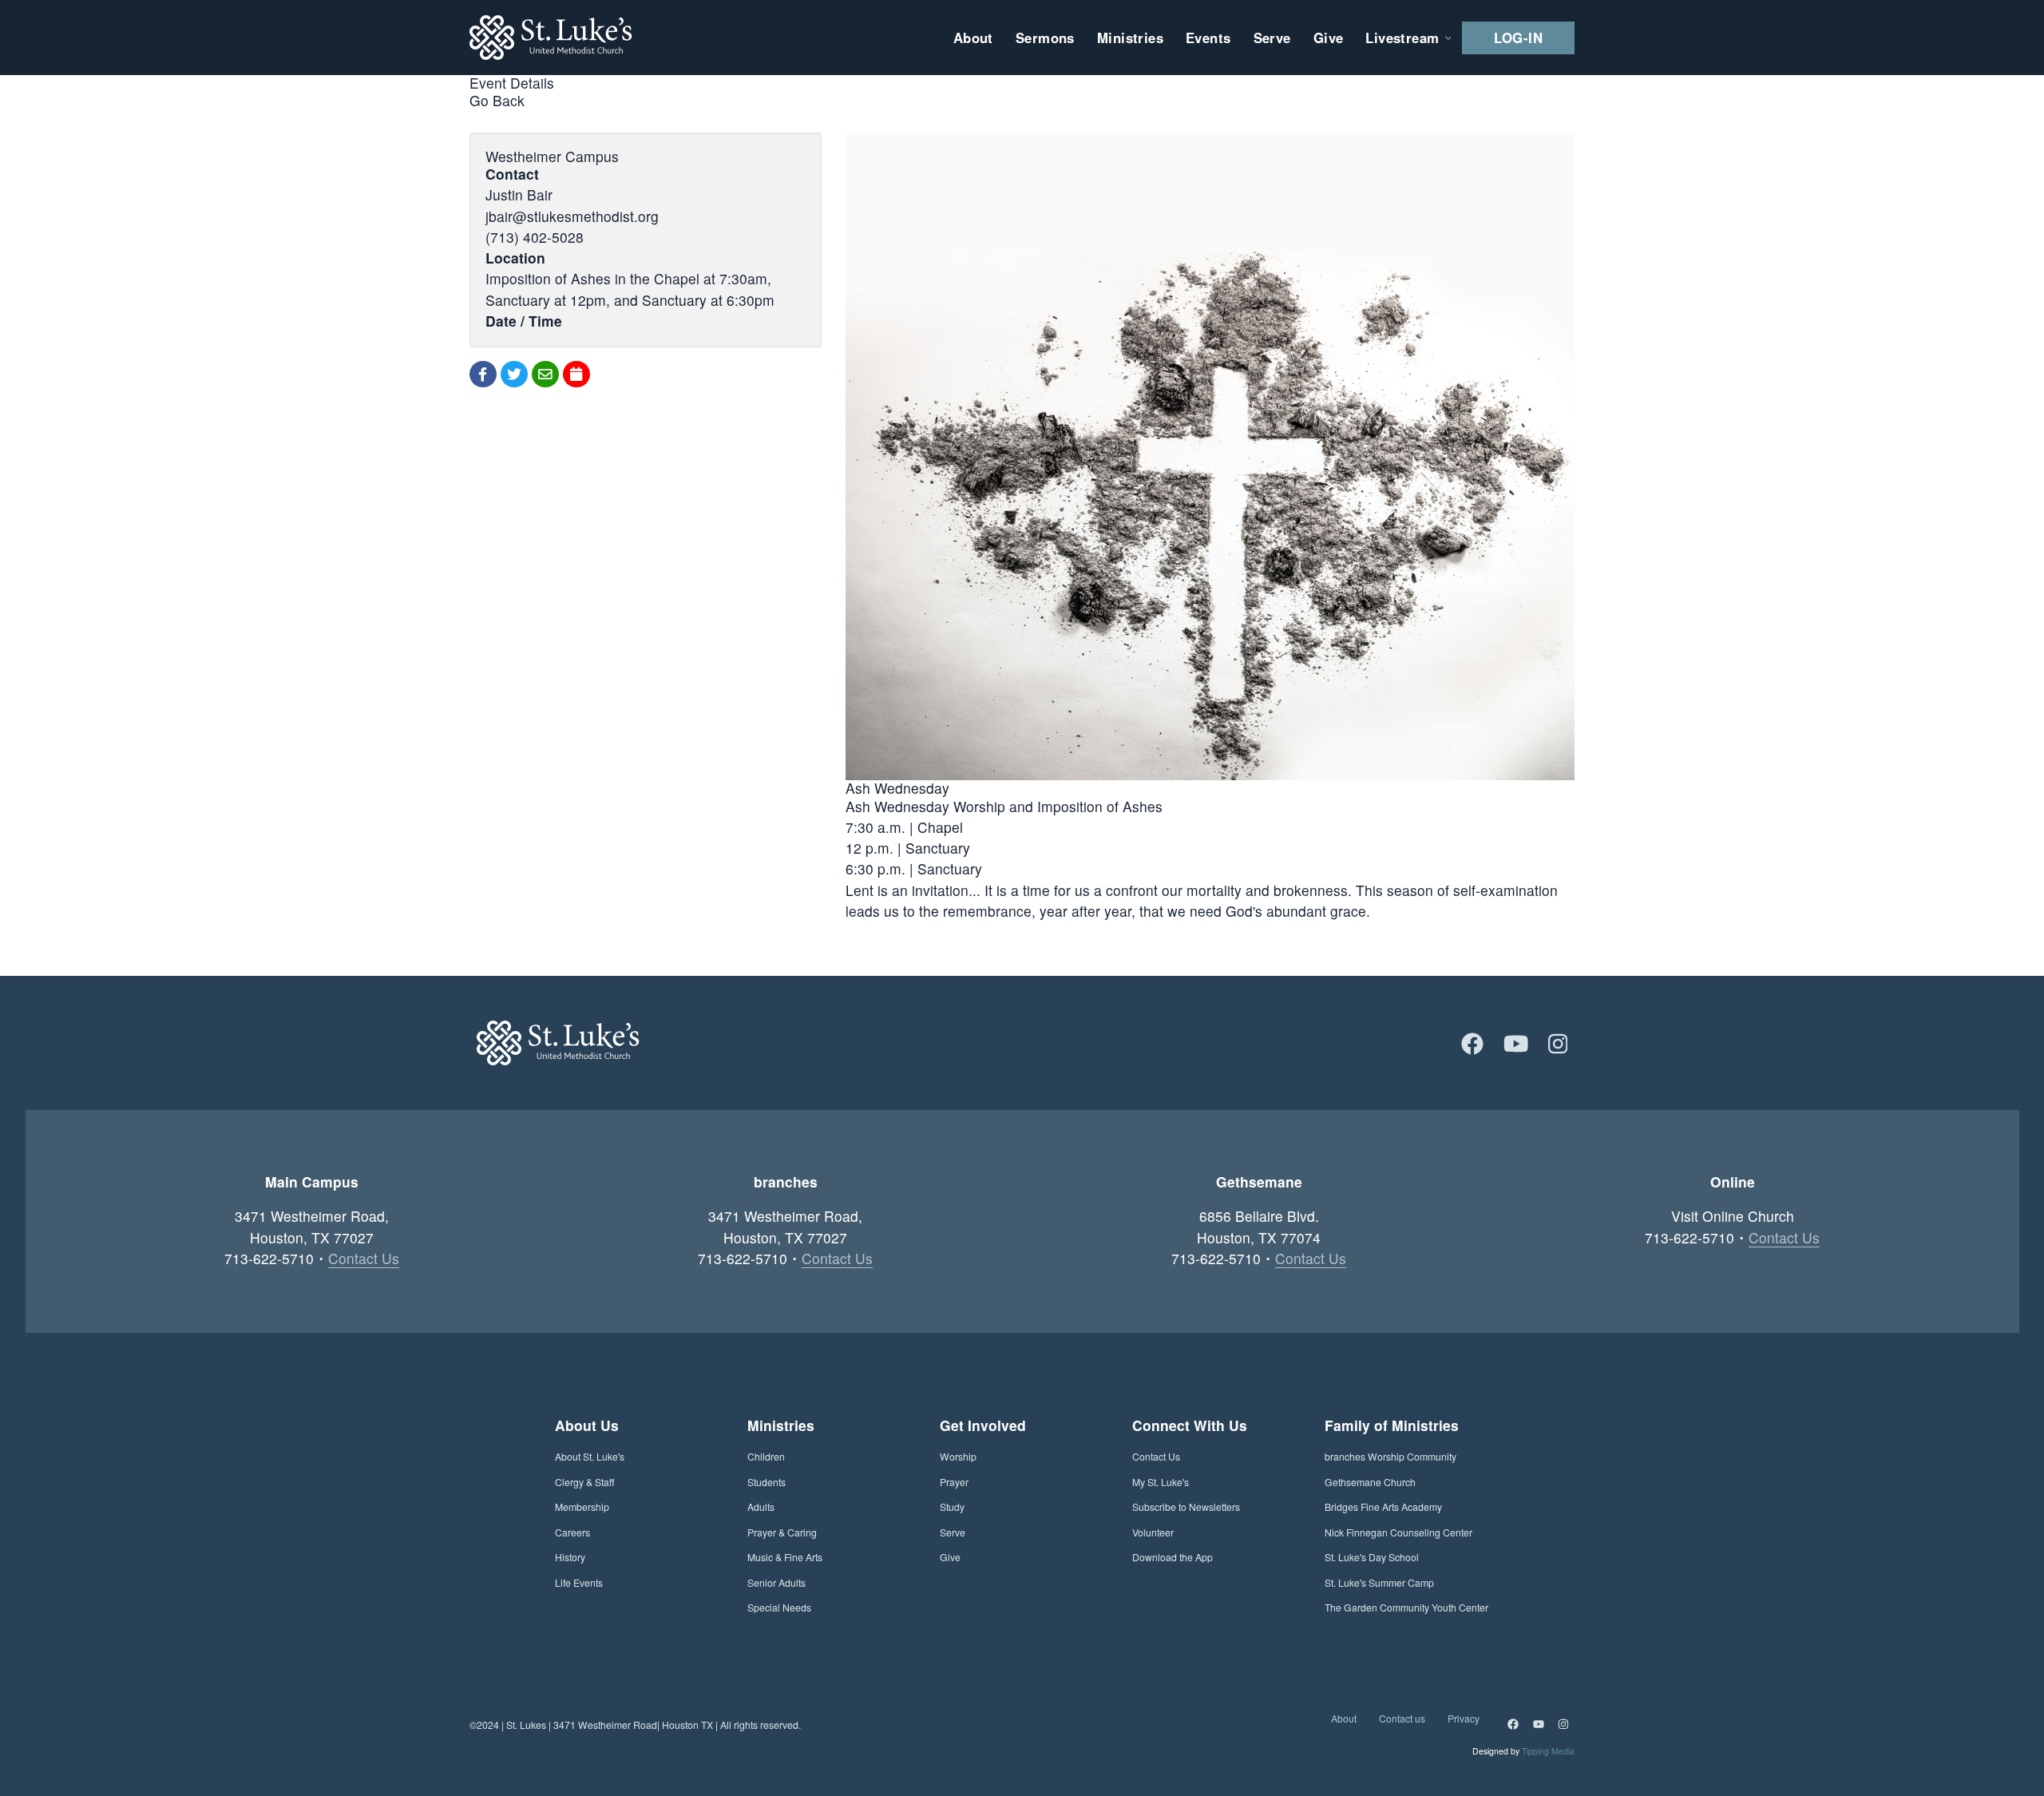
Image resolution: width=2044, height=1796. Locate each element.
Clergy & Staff (585, 1482)
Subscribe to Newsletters (1186, 1507)
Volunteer (1153, 1532)
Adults (761, 1507)
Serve (953, 1532)
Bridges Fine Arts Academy (1383, 1507)
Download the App (1173, 1557)
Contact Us (364, 1258)
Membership (582, 1507)
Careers (572, 1532)
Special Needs (779, 1607)
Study (952, 1507)
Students (766, 1482)
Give (950, 1557)
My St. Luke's (1161, 1482)
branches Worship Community (1390, 1456)
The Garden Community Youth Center (1406, 1607)
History (570, 1557)
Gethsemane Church (1370, 1482)
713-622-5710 (269, 1258)
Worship (958, 1456)
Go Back (497, 100)
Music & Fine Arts (785, 1557)
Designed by (1523, 1751)
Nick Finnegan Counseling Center (1398, 1532)
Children (766, 1456)
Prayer (954, 1482)
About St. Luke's (590, 1456)
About (1344, 1718)
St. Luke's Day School (1372, 1557)
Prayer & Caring (782, 1532)
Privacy (1464, 1718)
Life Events (579, 1582)
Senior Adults (776, 1582)
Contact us (1402, 1718)
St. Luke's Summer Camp (1379, 1582)
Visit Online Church (1733, 1216)
